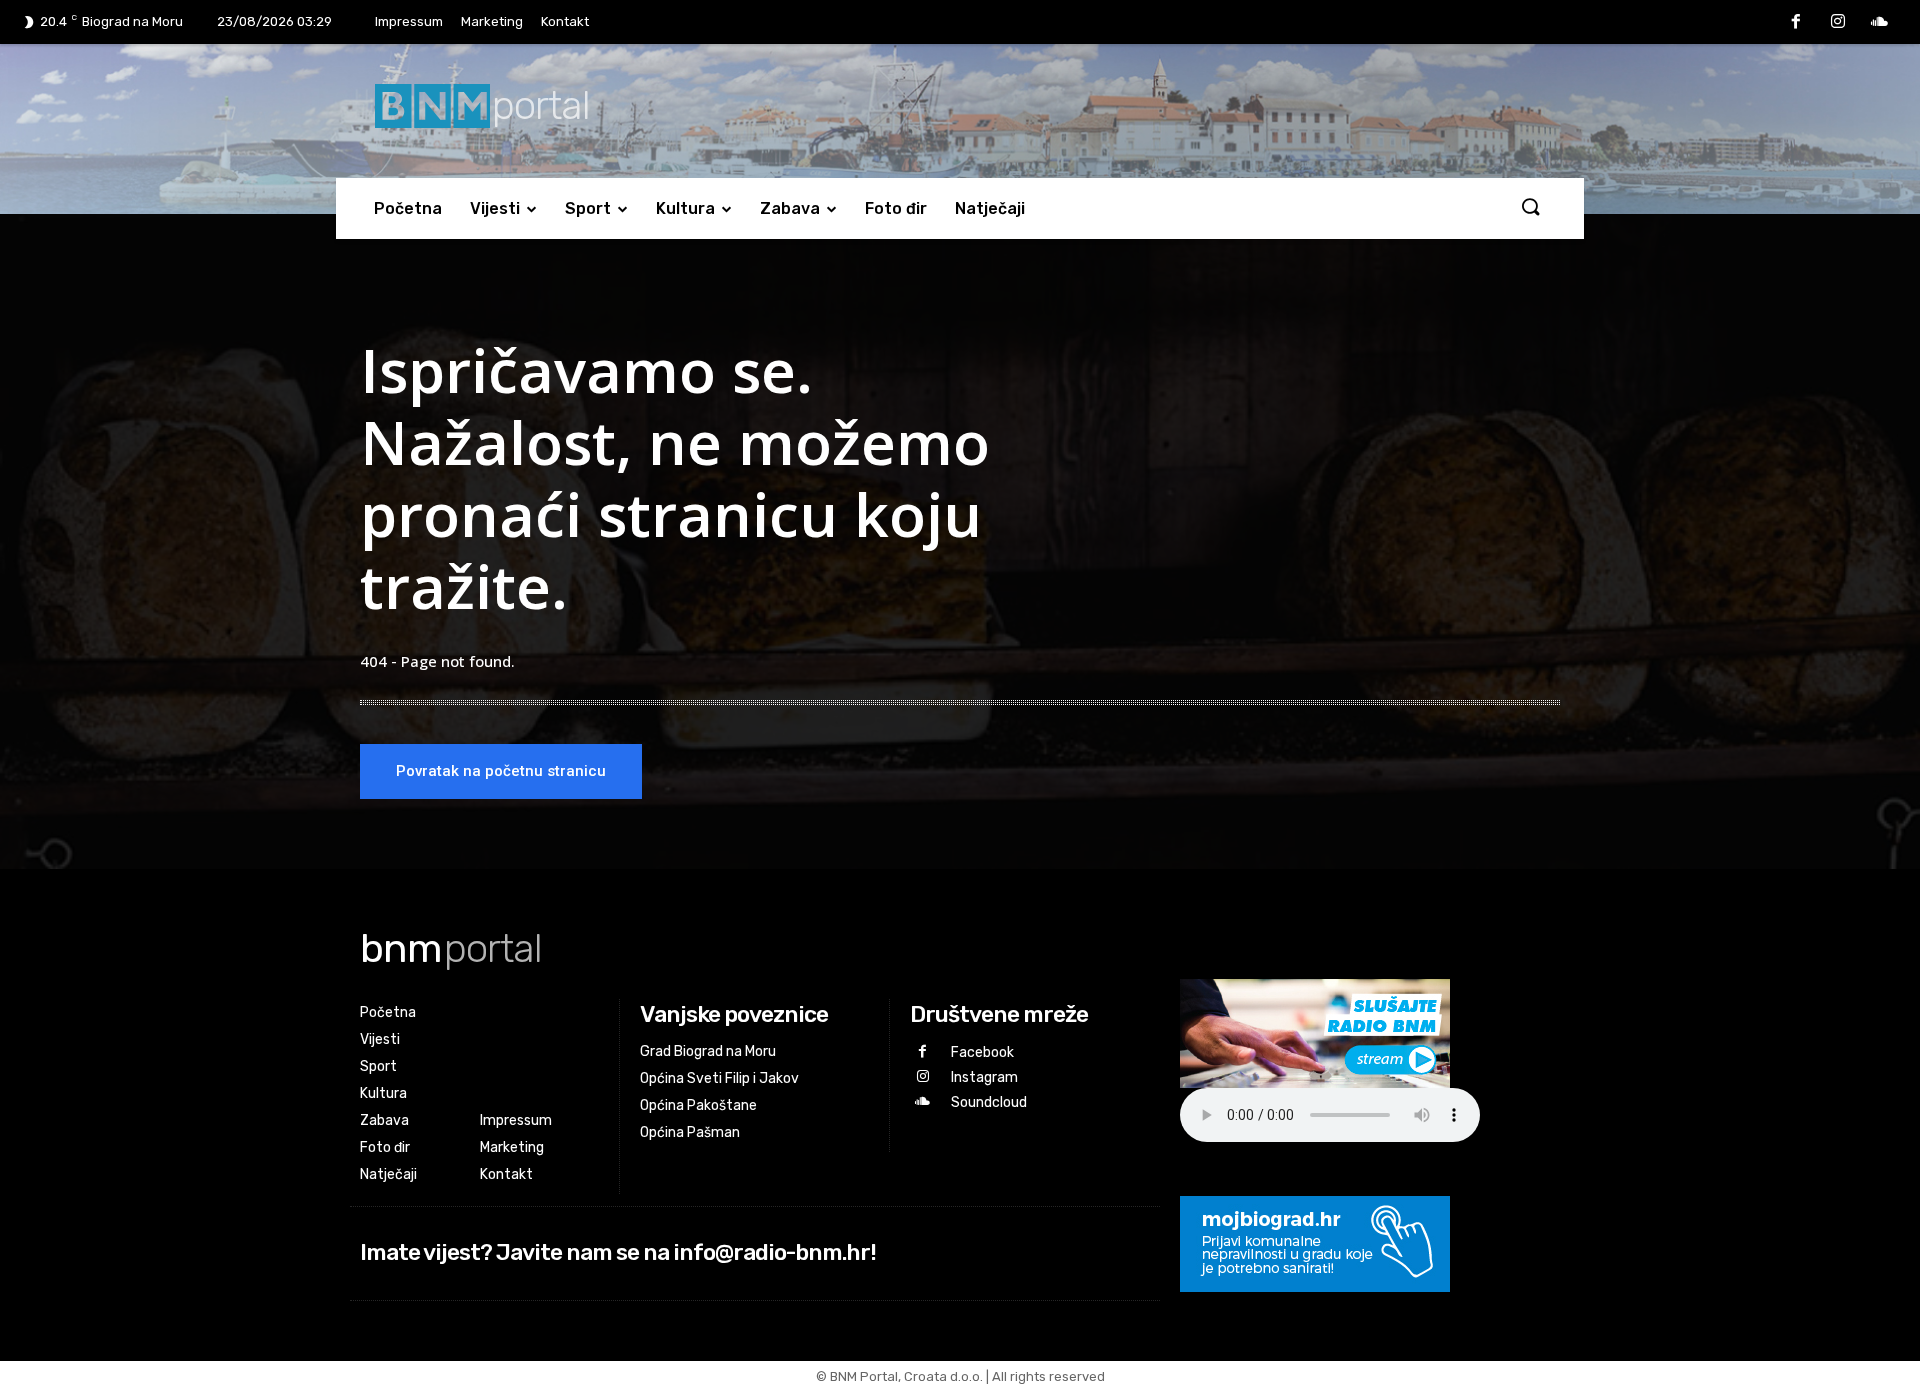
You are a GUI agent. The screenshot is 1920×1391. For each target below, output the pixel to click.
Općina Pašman (690, 1132)
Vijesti (495, 208)
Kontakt (565, 21)
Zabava (790, 208)
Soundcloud (989, 1102)
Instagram (984, 1077)
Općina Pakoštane (698, 1105)
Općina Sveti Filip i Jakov (719, 1078)
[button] (1530, 208)
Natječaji (990, 208)
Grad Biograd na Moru (708, 1051)
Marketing (492, 21)
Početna (408, 208)
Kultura (685, 208)
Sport (588, 208)
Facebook (982, 1052)
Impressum (409, 21)
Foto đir (896, 208)
